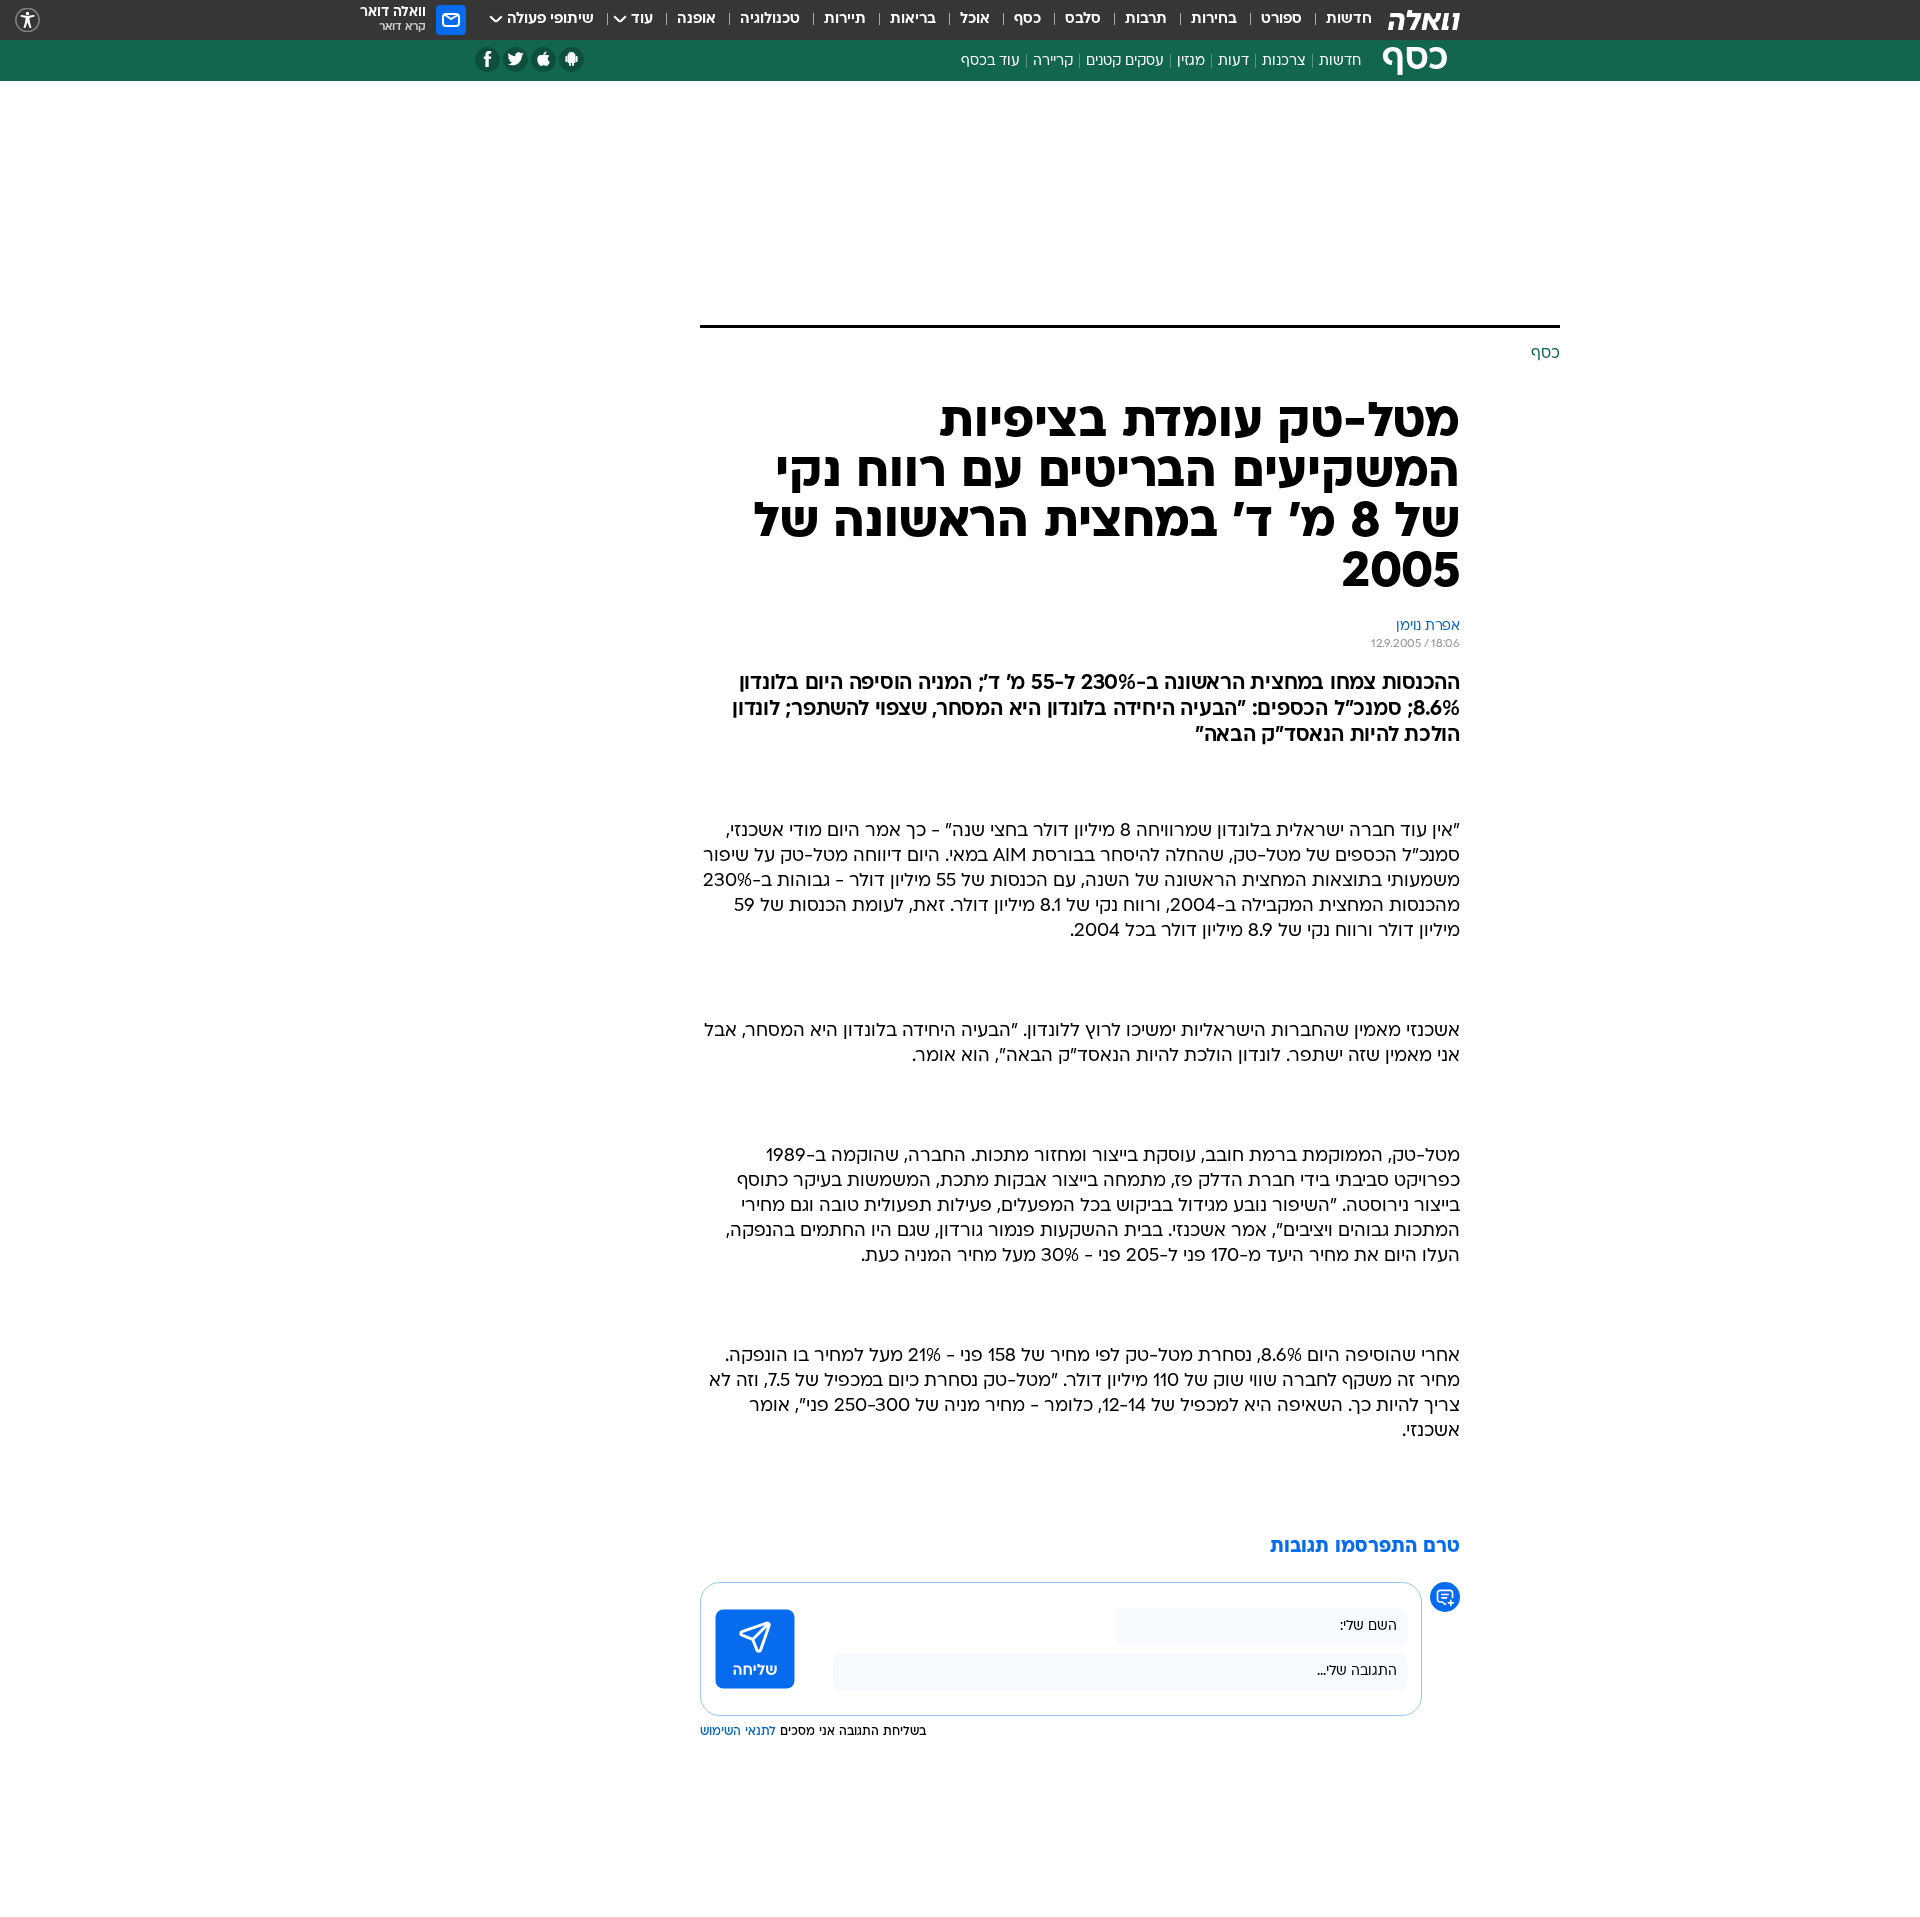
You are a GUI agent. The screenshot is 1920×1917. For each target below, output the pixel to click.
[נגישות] (27, 20)
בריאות (913, 19)
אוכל (975, 19)
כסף (1027, 19)
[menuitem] (1337, 20)
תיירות (845, 19)
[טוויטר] (515, 59)
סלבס (1083, 19)
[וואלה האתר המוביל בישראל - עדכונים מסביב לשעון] (1424, 20)
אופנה (696, 19)
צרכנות (1284, 61)
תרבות (1146, 19)
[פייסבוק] (487, 59)
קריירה (1053, 61)
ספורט (1281, 19)
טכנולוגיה (770, 19)
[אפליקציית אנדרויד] (571, 59)
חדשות (1349, 19)
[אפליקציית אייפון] (543, 59)
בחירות (1214, 19)
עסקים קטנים (1125, 61)
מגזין (1191, 61)
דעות (1233, 61)
